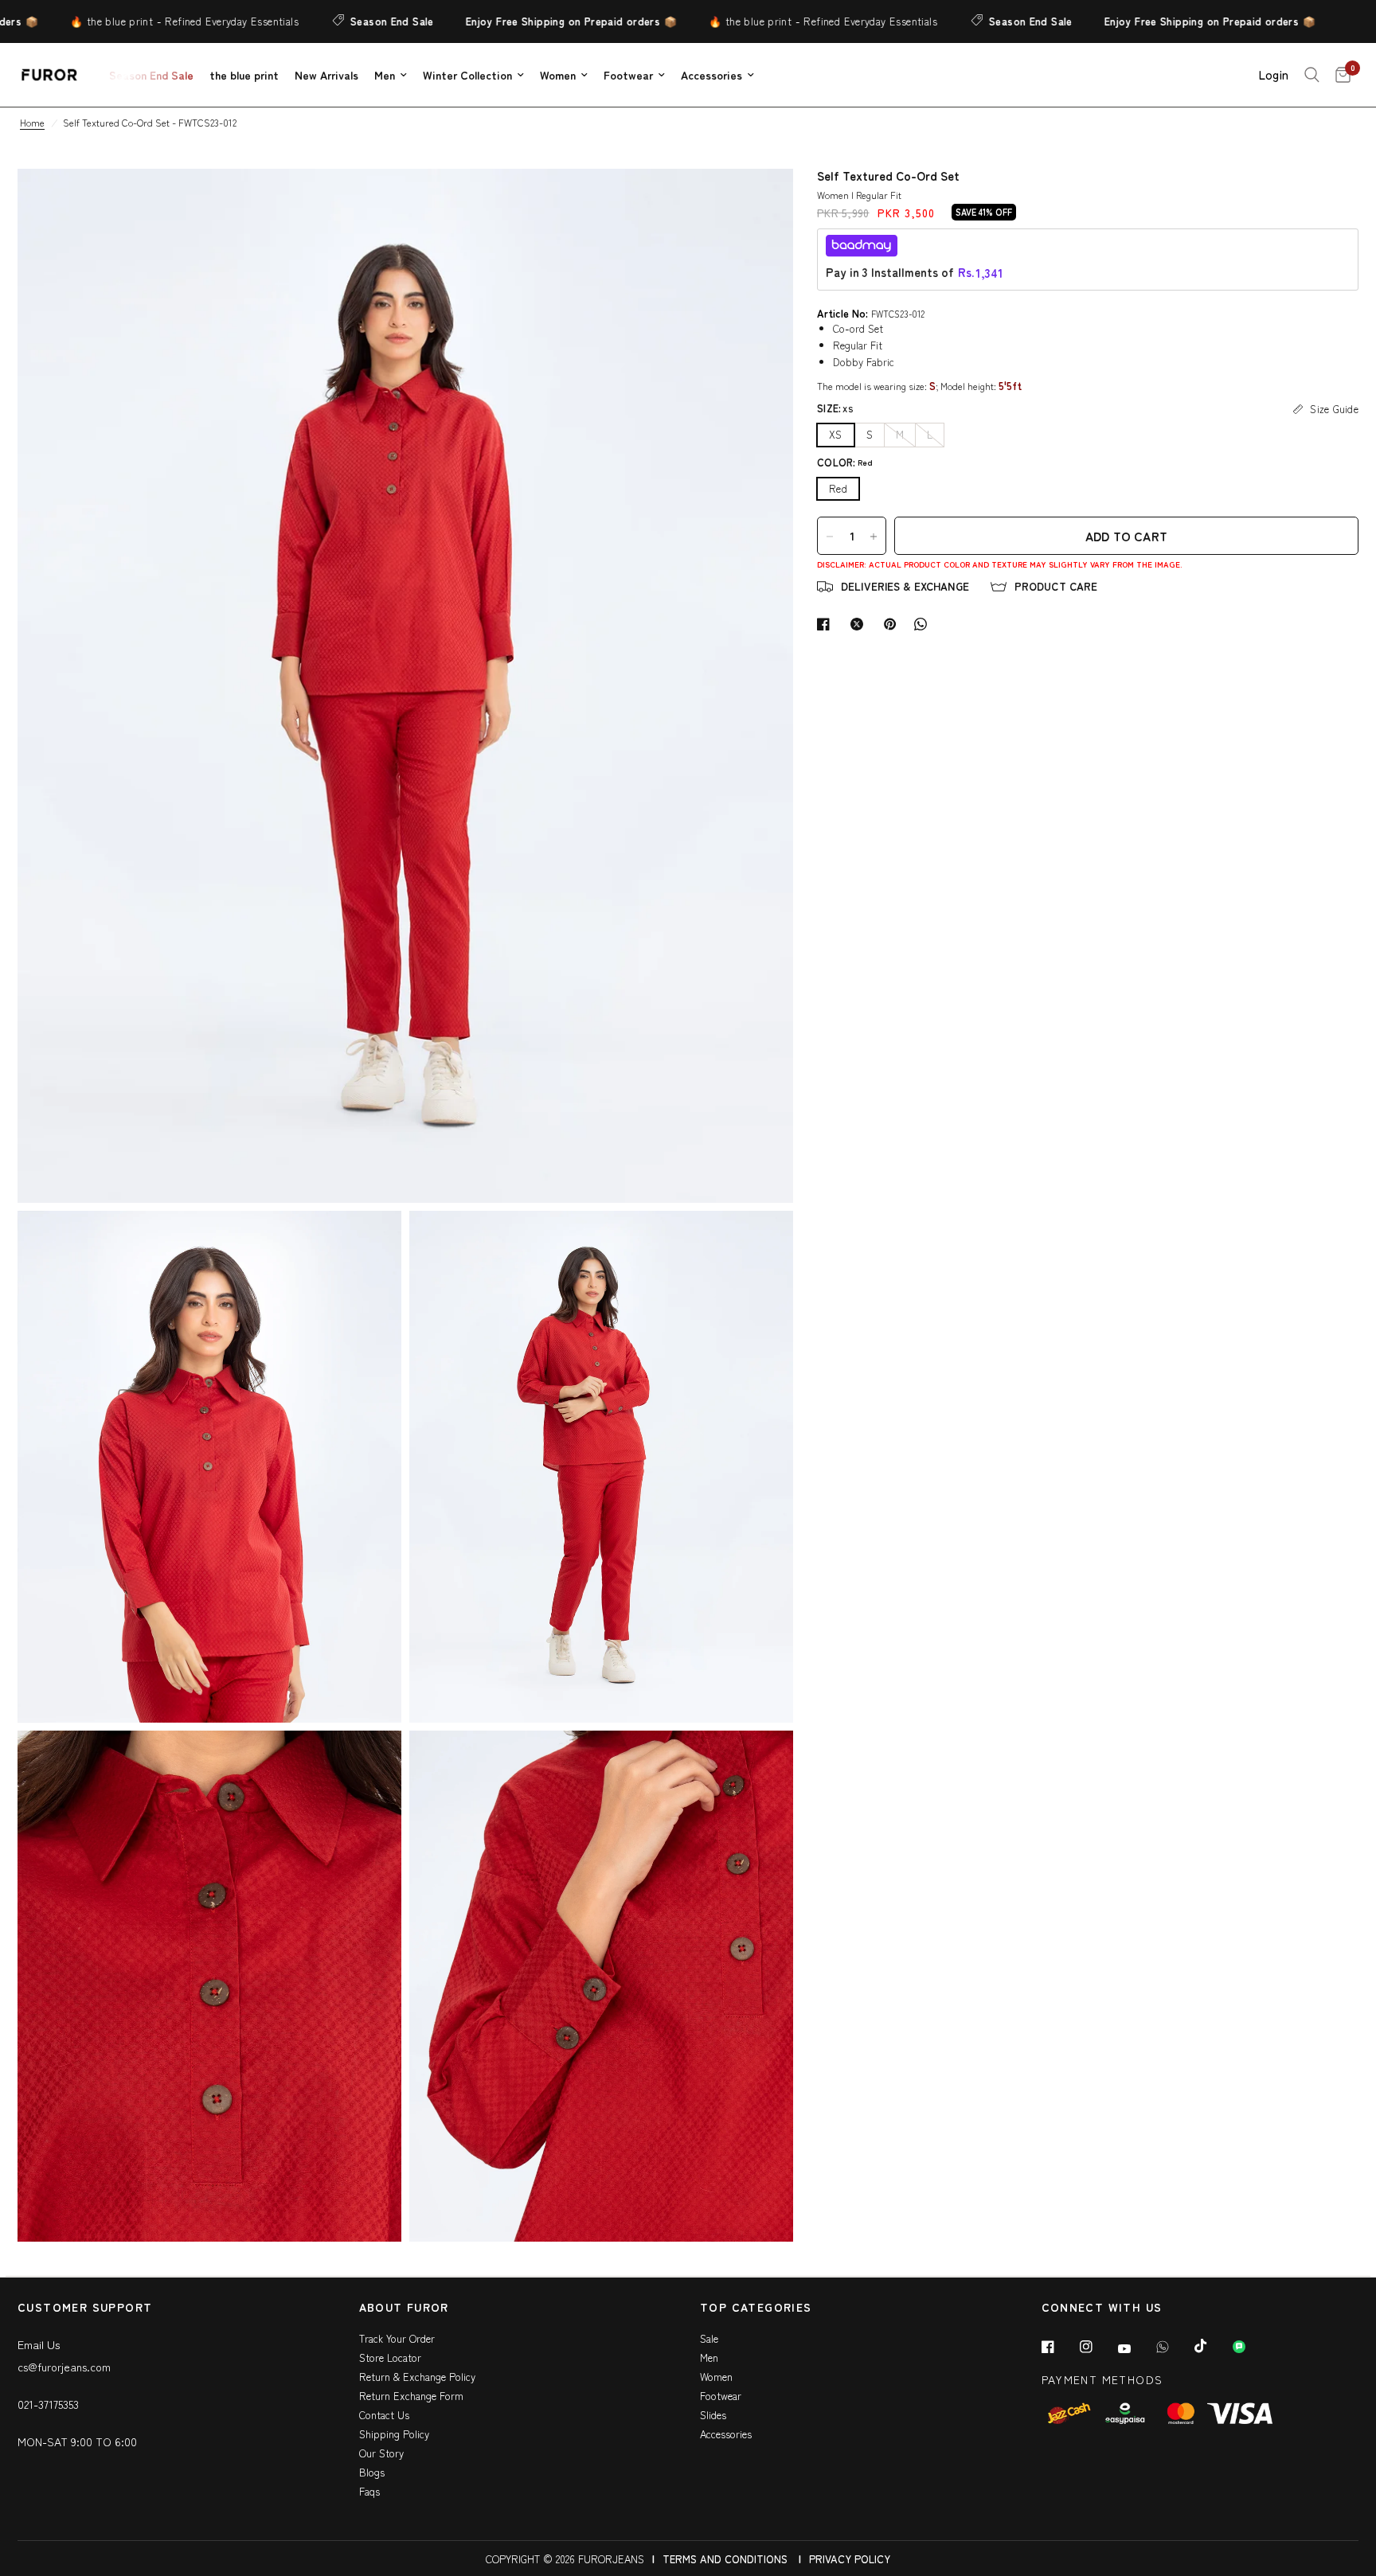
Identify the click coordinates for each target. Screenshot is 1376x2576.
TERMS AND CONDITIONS (725, 2559)
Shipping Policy (394, 2434)
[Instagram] (1097, 2347)
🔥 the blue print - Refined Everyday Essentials (126, 21)
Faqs (369, 2491)
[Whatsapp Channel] (1250, 2347)
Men (385, 75)
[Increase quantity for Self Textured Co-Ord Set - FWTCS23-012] (874, 537)
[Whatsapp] (1174, 2347)
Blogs (372, 2472)
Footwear (628, 75)
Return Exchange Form (411, 2396)
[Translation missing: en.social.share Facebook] (827, 624)
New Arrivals (326, 75)
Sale (709, 2338)
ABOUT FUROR (404, 2308)
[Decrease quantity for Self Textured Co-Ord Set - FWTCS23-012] (830, 537)
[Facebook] (1059, 2347)
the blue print (244, 75)
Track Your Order (397, 2338)
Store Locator (390, 2357)
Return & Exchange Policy (417, 2377)
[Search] (1312, 75)
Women (558, 75)
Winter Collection (467, 75)
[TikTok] (1212, 2346)
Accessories (711, 75)
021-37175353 (48, 2404)
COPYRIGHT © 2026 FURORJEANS (565, 2559)
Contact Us (384, 2415)
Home (32, 122)
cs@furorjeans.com (64, 2367)
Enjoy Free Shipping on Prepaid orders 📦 (513, 21)
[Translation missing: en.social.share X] (860, 624)
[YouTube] (1136, 2349)
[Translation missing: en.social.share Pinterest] (893, 624)
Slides (713, 2415)
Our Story (381, 2453)
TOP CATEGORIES (756, 2308)
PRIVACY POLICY (850, 2559)
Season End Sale (334, 21)
